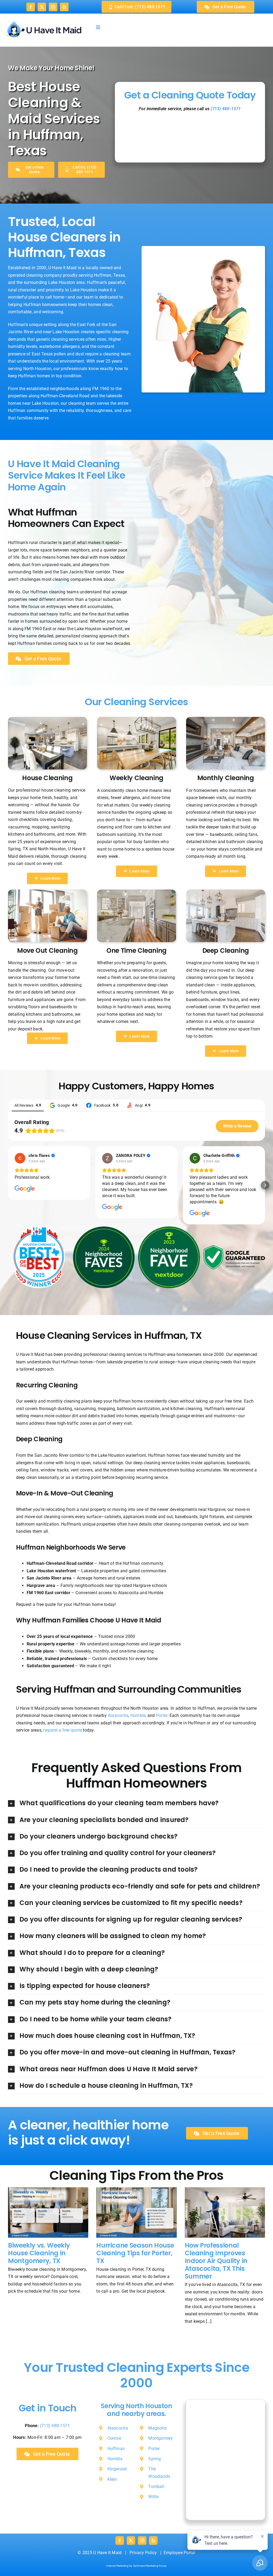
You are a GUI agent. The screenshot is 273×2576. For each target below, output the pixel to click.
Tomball (156, 2486)
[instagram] (53, 7)
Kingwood (117, 2469)
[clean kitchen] (226, 892)
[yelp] (64, 7)
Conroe (114, 2438)
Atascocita (118, 1715)
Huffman (116, 2449)
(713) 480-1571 (226, 109)
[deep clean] (226, 719)
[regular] (136, 892)
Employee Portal (180, 2553)
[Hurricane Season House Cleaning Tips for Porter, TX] (136, 2213)
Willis (153, 2497)
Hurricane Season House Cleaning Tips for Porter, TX (135, 2253)
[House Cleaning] (136, 719)
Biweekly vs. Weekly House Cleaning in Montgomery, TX (39, 2253)
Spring (154, 2459)
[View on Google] (20, 1158)
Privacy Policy (143, 2553)
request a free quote (63, 1730)
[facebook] (31, 7)
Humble (138, 1715)
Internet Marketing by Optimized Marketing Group (136, 2566)
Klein (112, 2479)
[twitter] (42, 7)
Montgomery (160, 2438)
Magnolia (157, 2428)
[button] (8, 1185)
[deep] (47, 719)
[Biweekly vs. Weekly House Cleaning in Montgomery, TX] (48, 2213)
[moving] (47, 892)
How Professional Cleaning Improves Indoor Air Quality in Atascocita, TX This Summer (216, 2261)
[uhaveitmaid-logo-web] (44, 20)
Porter (162, 1715)
